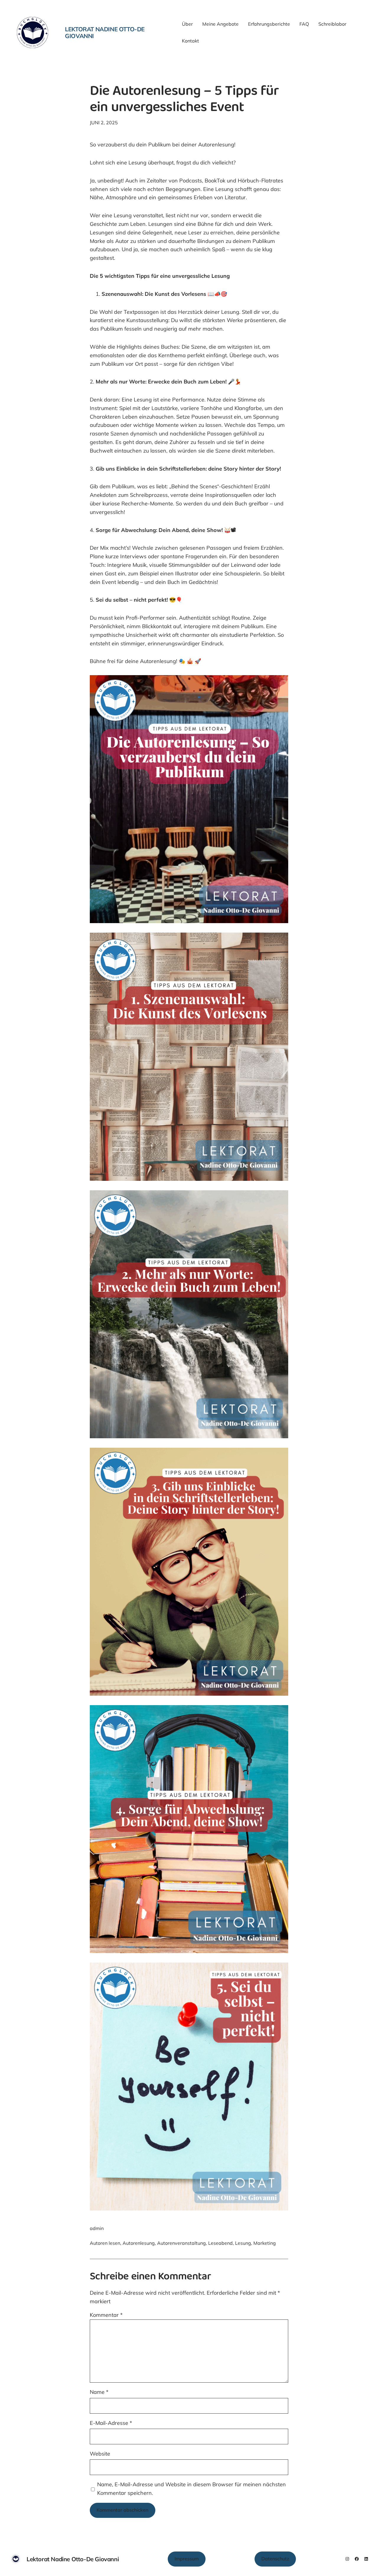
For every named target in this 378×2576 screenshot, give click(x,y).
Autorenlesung (139, 2243)
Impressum (187, 2559)
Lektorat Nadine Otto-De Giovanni (105, 32)
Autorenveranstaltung (181, 2243)
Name (99, 2392)
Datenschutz (275, 2559)
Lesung (243, 2243)
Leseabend (220, 2243)
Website (100, 2454)
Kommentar (106, 2315)
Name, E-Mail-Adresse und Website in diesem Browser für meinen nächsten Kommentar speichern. (192, 2489)
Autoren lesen (105, 2243)
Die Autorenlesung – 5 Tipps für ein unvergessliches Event (184, 100)
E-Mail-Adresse (111, 2423)
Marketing (265, 2243)
